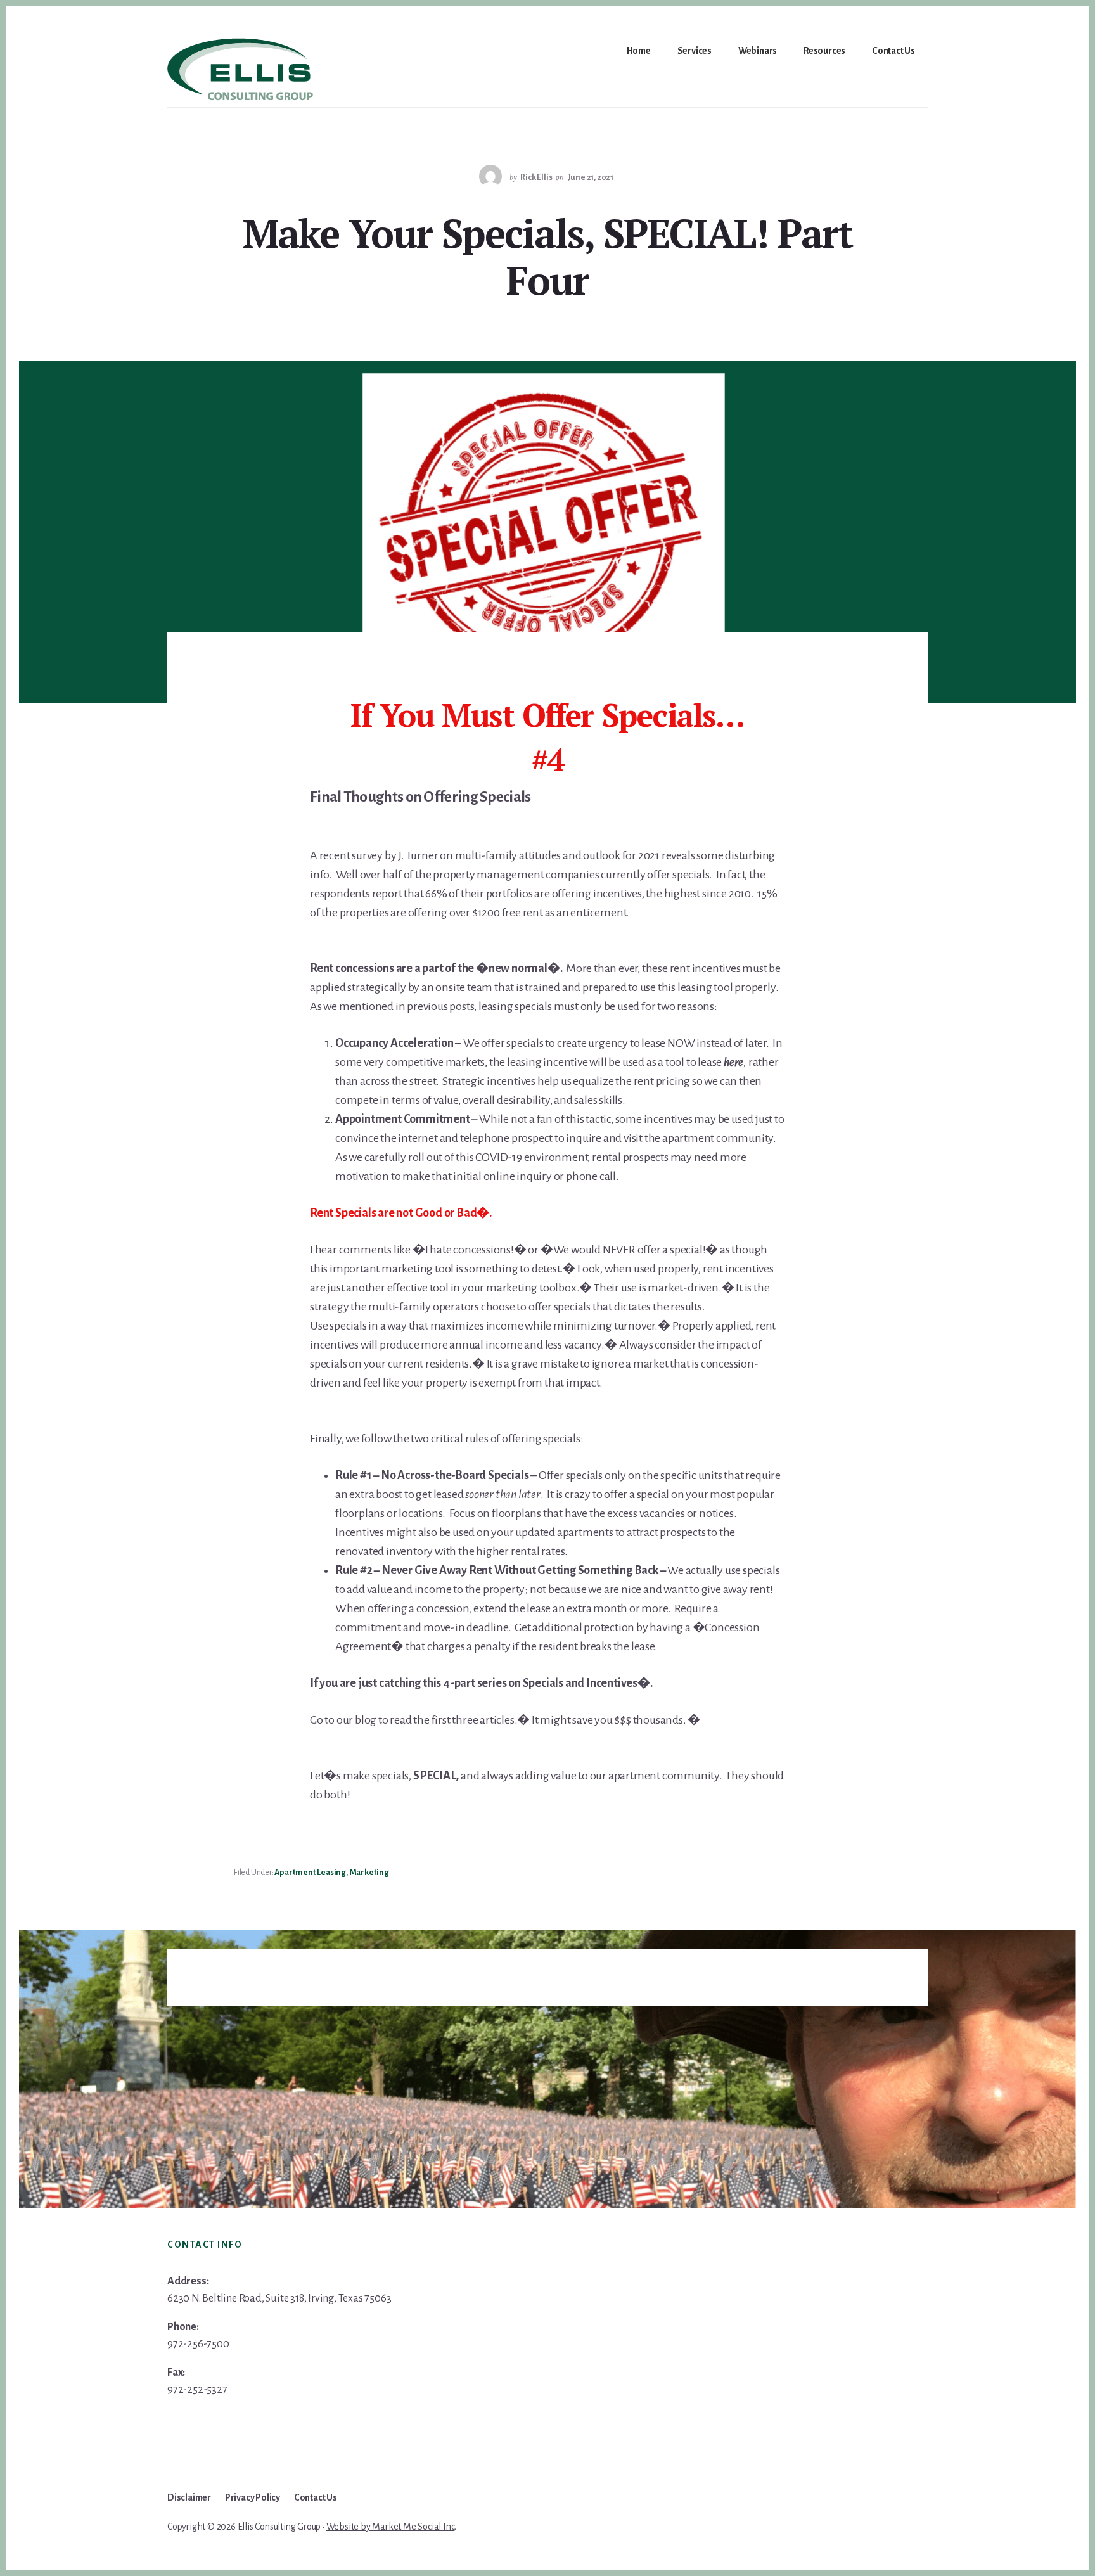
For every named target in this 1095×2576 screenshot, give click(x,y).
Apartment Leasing (310, 1873)
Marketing (369, 1873)
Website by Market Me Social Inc (391, 2527)
